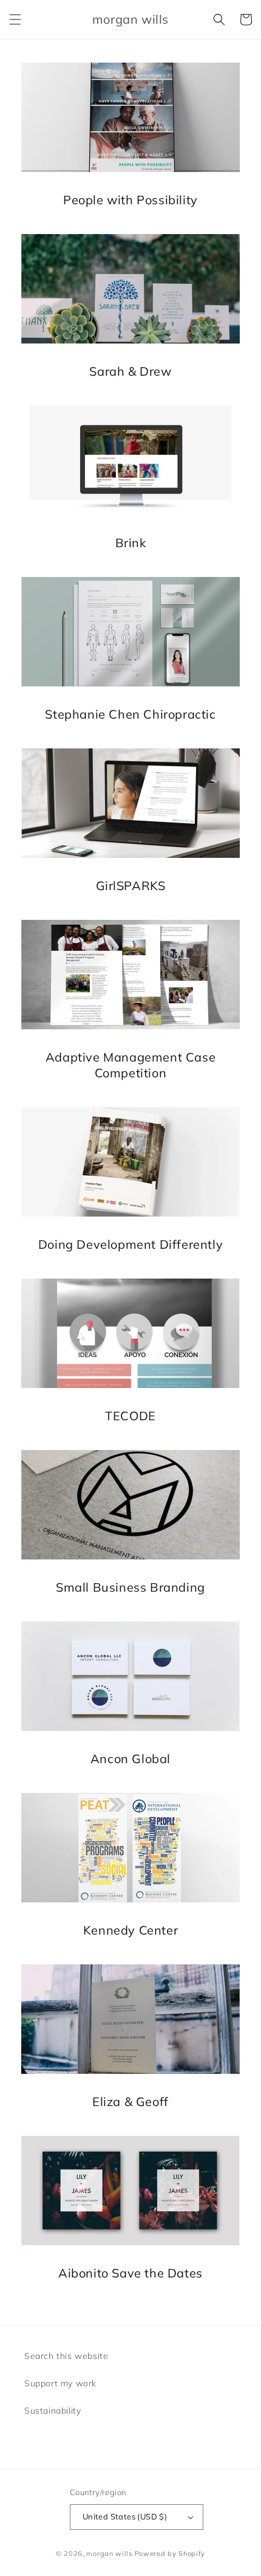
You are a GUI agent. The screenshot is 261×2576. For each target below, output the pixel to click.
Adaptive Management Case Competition (130, 1065)
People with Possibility (130, 200)
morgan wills (109, 2554)
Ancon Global (130, 1759)
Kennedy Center (130, 1930)
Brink (131, 543)
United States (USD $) (125, 2516)
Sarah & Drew (130, 371)
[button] (15, 19)
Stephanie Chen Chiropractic (130, 714)
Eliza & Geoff (130, 2101)
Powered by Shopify (170, 2554)
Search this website (66, 2356)
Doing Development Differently (130, 1244)
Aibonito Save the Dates (130, 2273)
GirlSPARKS (131, 886)
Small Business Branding (130, 1587)
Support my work (60, 2383)
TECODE (130, 1416)
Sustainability (53, 2411)
